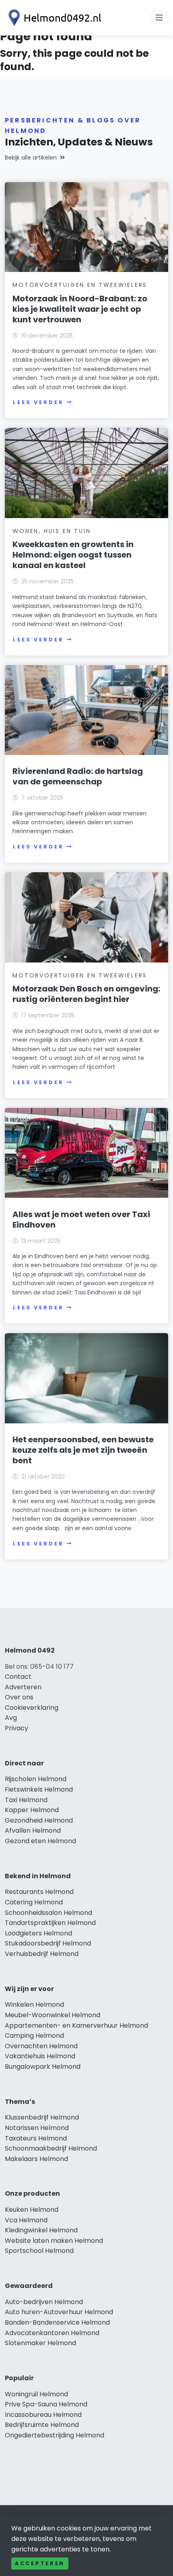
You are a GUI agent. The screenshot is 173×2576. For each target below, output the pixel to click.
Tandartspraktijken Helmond (50, 1923)
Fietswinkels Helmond (39, 1789)
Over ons (19, 1697)
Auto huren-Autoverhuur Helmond (59, 2312)
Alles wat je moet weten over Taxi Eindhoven (81, 1220)
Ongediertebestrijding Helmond (55, 2435)
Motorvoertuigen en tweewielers (80, 285)
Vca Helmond (26, 2220)
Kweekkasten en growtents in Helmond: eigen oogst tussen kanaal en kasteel (73, 555)
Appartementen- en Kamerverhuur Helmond (76, 2025)
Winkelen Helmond (34, 2005)
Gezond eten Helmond (40, 1841)
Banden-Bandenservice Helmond (57, 2322)
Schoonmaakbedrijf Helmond (51, 2148)
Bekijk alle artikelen (31, 158)
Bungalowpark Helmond (43, 2067)
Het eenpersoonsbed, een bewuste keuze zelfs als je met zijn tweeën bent (83, 1450)
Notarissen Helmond (37, 2128)
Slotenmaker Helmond (40, 2343)
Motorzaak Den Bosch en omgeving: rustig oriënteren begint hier (86, 994)
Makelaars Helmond (36, 2159)
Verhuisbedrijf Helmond (42, 1954)
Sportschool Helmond (39, 2251)
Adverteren (23, 1687)
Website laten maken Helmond (54, 2241)
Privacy (16, 1728)
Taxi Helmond (26, 1800)
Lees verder (38, 402)
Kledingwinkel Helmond (41, 2230)
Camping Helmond (34, 2036)
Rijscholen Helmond (36, 1779)
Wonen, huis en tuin (51, 531)
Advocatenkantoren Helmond (52, 2333)
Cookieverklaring (32, 1708)
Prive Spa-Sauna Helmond (46, 2404)
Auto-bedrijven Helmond (44, 2302)
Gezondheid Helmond (39, 1820)
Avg (11, 1718)
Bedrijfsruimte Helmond (42, 2425)
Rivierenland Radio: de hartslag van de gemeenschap (78, 776)
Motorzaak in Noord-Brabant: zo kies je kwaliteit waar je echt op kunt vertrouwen (80, 309)
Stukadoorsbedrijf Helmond (48, 1943)
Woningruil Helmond (36, 2394)
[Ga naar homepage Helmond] (53, 18)
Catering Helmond (34, 1902)
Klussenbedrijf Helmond (42, 2117)
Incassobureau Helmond (43, 2415)
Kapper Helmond (32, 1810)
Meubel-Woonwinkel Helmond (53, 2015)
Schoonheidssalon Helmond (48, 1913)
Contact (18, 1677)
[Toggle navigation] (159, 18)
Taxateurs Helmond (36, 2138)
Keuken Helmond (32, 2210)
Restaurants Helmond (39, 1892)
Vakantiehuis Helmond (40, 2056)
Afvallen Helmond (33, 1830)
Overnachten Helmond (41, 2046)
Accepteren (40, 2563)
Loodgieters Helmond (38, 1933)
